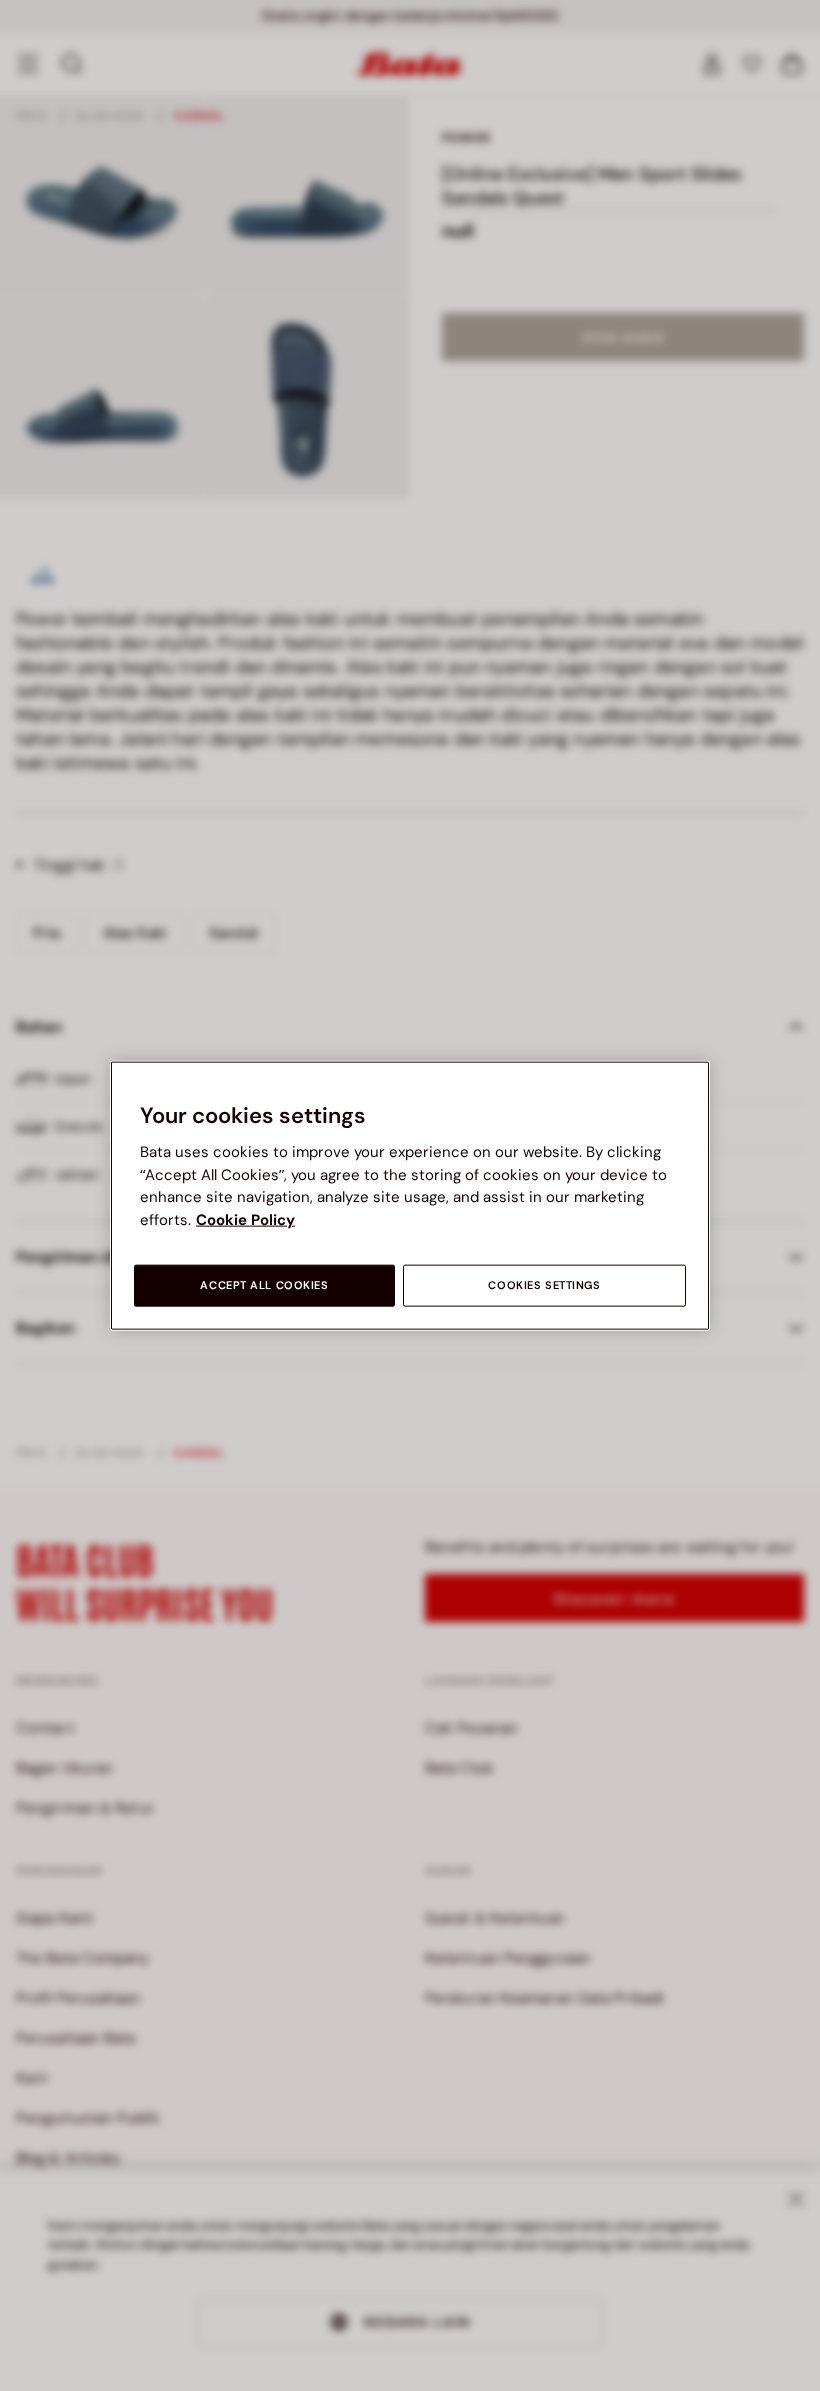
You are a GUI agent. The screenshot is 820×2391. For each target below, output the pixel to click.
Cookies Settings (544, 1285)
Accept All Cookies (264, 1285)
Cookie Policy (245, 1219)
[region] (410, 1195)
